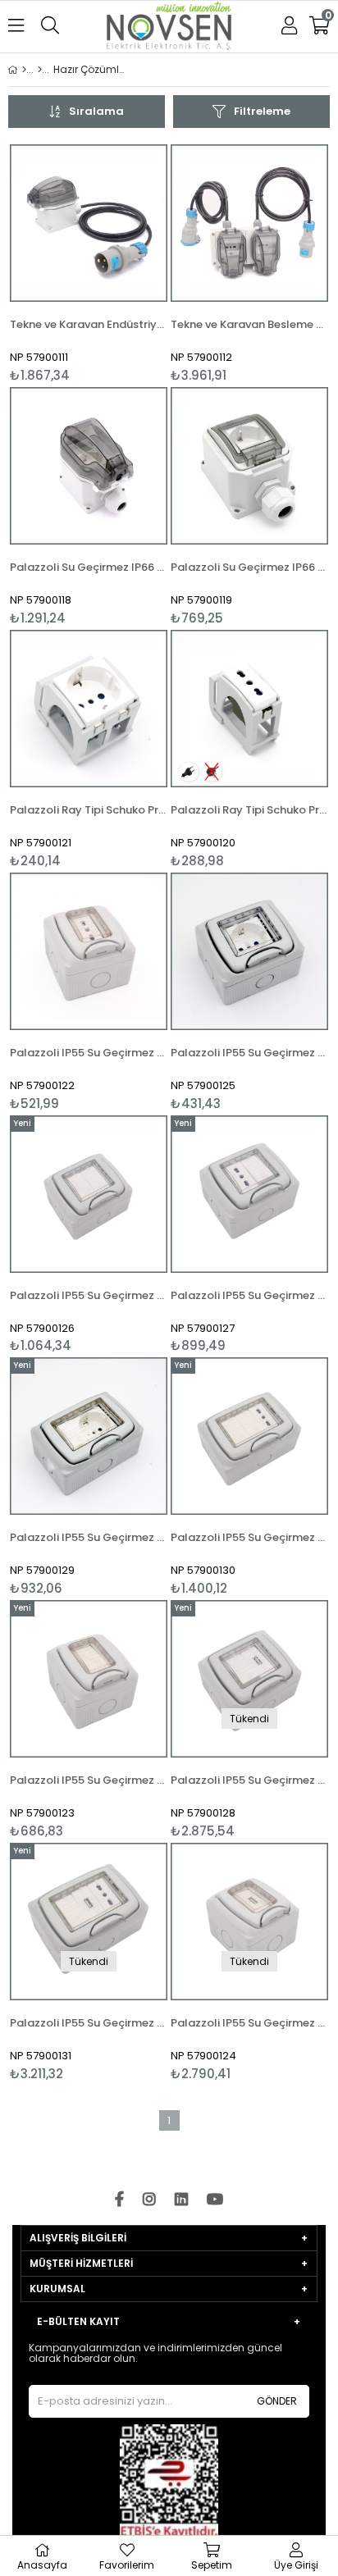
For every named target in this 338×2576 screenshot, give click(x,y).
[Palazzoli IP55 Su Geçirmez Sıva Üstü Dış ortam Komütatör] (89, 1679)
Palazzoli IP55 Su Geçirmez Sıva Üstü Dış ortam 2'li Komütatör (89, 1295)
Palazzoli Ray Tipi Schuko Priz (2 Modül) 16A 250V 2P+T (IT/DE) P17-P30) (89, 810)
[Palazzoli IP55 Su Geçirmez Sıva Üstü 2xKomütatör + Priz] (249, 1436)
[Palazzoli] (40, 70)
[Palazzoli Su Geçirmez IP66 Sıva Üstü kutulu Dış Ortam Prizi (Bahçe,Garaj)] (249, 466)
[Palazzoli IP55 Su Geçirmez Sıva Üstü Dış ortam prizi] (89, 951)
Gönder (277, 2401)
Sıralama (96, 111)
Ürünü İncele (122, 264)
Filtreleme (262, 111)
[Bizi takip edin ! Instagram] (149, 2200)
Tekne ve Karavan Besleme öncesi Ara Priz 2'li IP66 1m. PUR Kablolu (249, 324)
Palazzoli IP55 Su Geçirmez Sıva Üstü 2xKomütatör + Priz (249, 1537)
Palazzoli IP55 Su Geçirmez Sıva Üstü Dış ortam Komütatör (89, 1780)
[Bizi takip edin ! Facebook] (119, 2200)
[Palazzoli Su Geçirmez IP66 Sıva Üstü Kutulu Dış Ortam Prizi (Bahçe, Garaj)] (89, 466)
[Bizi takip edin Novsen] (169, 27)
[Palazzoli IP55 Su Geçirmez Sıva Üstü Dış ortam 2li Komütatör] (89, 1194)
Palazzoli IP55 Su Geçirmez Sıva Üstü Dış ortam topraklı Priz (249, 1053)
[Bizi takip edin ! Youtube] (215, 2200)
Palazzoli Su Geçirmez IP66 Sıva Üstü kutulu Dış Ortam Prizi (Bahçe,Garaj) (249, 567)
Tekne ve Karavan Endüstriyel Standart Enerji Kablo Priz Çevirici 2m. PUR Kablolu (89, 324)
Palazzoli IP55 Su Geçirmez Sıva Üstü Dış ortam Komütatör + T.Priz (89, 1537)
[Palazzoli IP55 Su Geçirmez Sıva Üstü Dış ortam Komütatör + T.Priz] (89, 1436)
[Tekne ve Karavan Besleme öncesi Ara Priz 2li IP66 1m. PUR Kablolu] (249, 223)
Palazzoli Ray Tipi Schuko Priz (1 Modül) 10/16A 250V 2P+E (249, 810)
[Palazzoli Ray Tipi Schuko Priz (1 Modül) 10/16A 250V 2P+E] (249, 709)
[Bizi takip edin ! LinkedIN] (181, 2200)
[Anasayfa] (24, 70)
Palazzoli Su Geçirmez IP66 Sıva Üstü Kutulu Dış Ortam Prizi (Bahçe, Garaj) (89, 567)
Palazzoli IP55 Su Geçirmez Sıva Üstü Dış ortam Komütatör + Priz (249, 1295)
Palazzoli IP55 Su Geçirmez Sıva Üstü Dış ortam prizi (89, 1053)
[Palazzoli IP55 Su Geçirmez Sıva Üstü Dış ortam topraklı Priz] (249, 951)
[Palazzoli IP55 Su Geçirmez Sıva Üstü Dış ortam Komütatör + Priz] (249, 1194)
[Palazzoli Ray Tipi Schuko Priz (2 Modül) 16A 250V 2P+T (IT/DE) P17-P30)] (89, 709)
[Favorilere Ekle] (89, 264)
